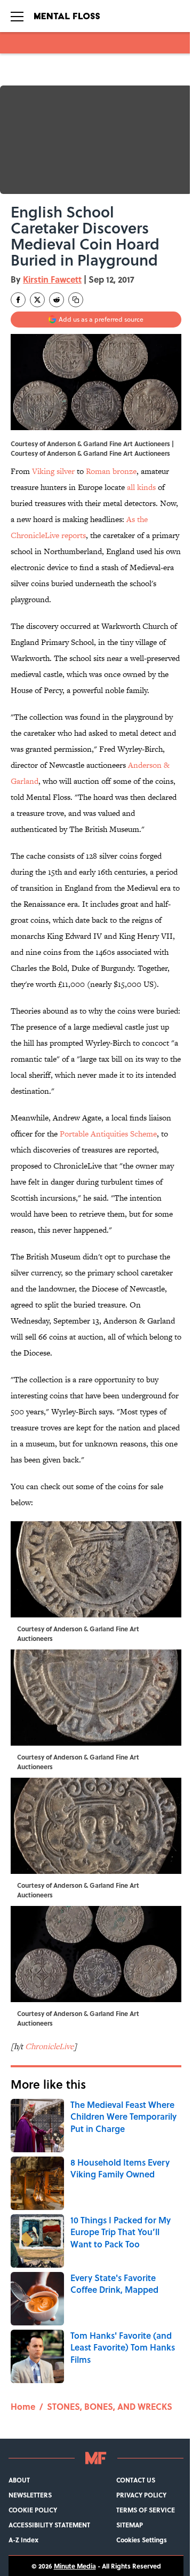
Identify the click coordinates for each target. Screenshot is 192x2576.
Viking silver (53, 471)
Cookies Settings (142, 2540)
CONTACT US (136, 2480)
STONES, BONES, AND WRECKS (110, 2406)
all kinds (141, 487)
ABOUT (19, 2480)
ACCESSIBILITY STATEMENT (49, 2525)
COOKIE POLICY (33, 2510)
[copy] (76, 300)
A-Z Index (23, 2540)
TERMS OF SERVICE (146, 2510)
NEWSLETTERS (30, 2495)
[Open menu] (17, 16)
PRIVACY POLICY (141, 2495)
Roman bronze (111, 471)
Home (23, 2406)
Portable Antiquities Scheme (108, 1134)
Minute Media (75, 2566)
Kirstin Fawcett (52, 279)
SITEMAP (130, 2525)
